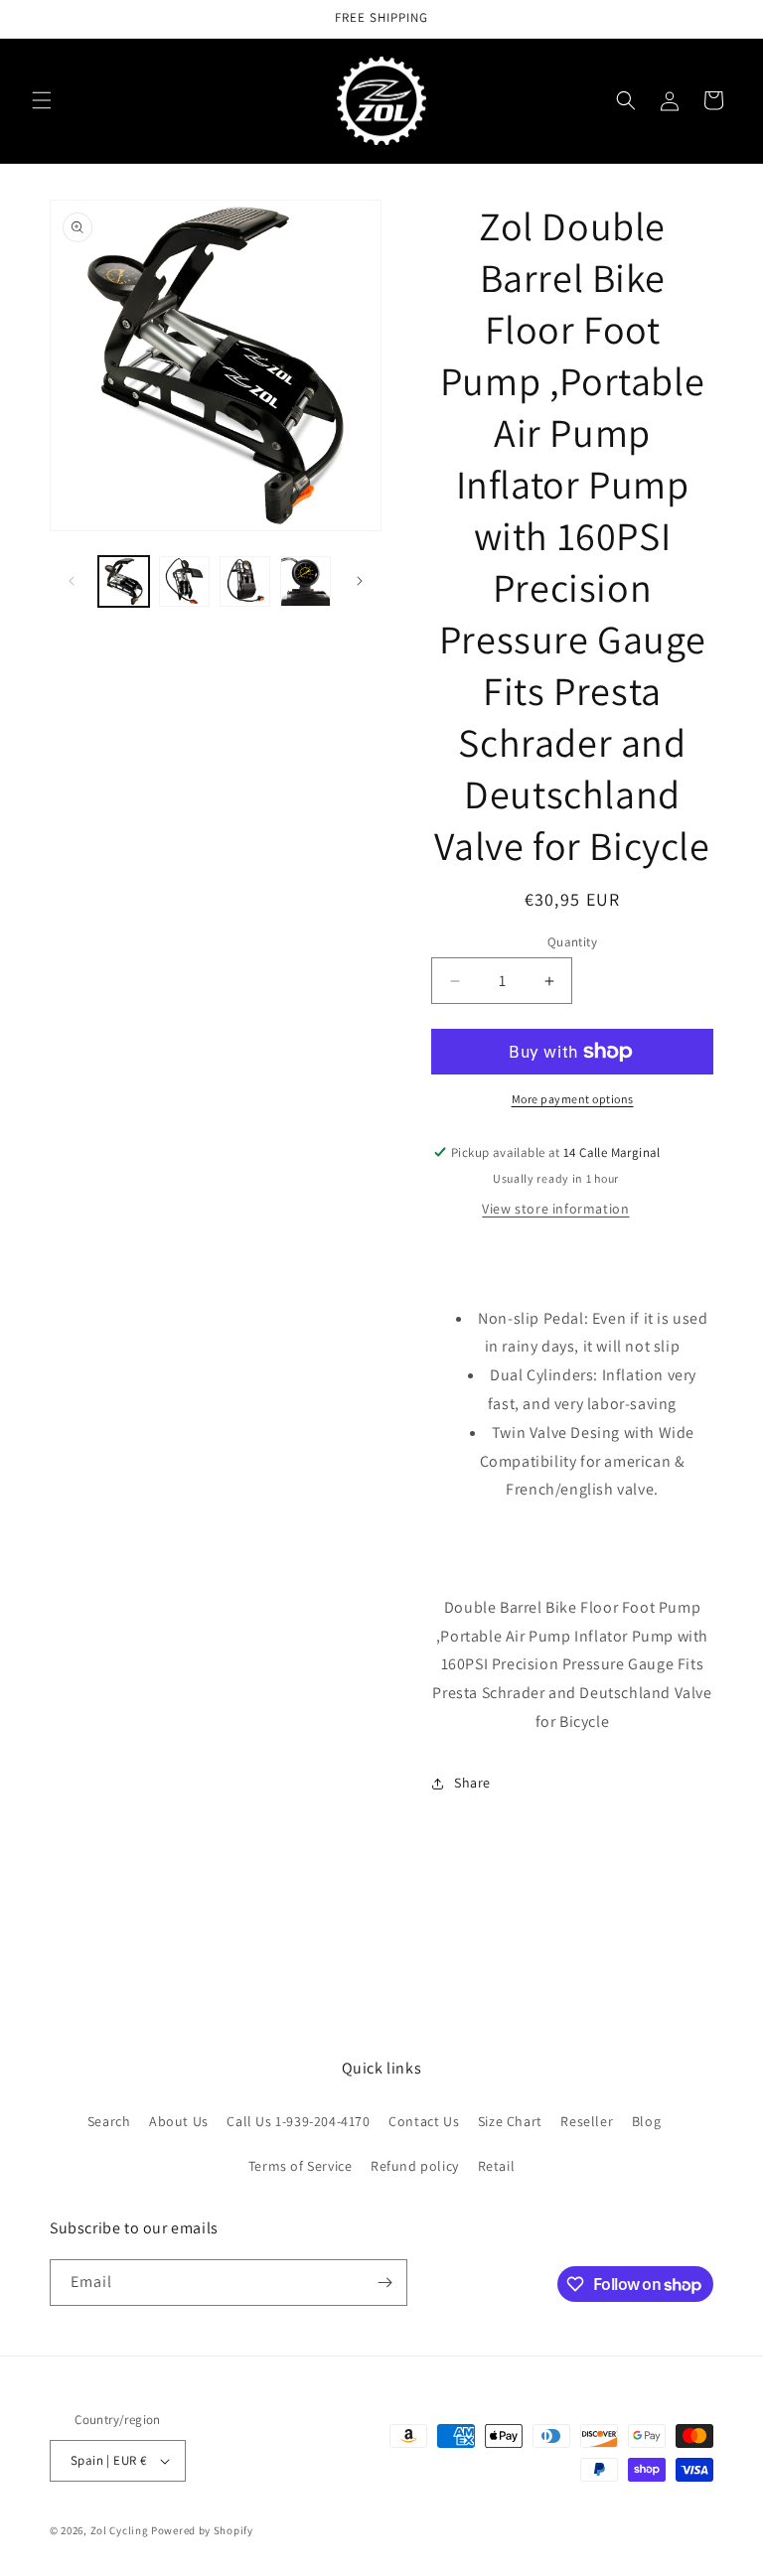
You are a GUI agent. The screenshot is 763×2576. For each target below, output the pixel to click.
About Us (179, 2121)
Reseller (587, 2121)
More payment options (573, 1099)
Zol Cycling (120, 2530)
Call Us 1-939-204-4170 (298, 2121)
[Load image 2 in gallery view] (184, 581)
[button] (42, 100)
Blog (646, 2121)
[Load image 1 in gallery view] (124, 581)
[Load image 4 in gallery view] (305, 581)
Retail (497, 2166)
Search (109, 2121)
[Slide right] (360, 581)
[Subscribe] (384, 2283)
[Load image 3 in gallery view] (245, 581)
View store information (555, 1209)
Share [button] (472, 1783)
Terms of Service (301, 2166)
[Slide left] (72, 581)
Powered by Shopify (202, 2530)
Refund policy (415, 2166)
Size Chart (510, 2121)
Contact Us (424, 2121)
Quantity (572, 942)
